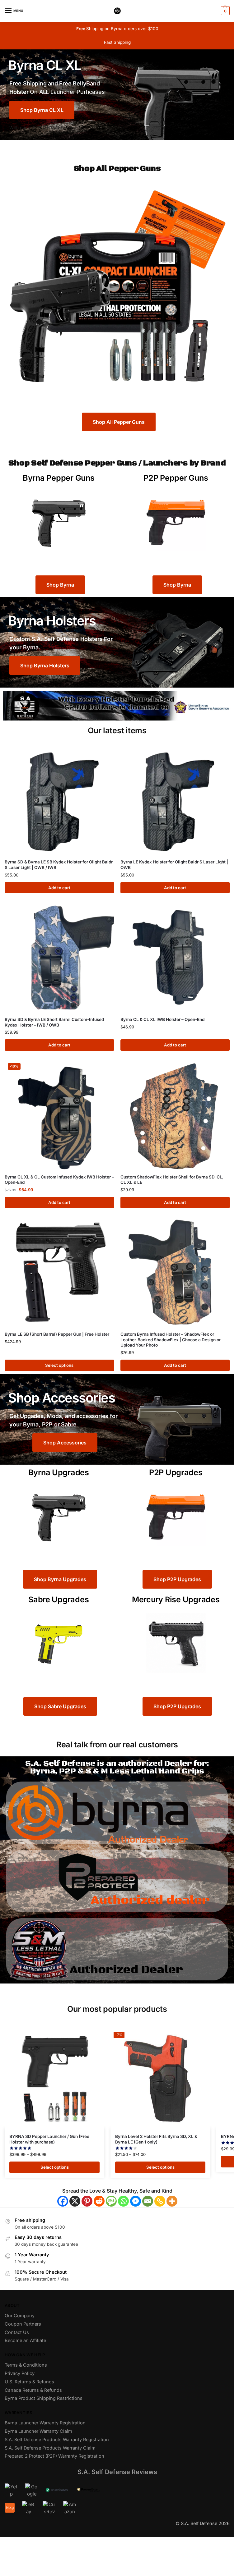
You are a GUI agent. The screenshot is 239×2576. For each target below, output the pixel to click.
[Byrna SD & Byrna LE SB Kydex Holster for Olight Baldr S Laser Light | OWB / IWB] (59, 800)
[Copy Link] (160, 2201)
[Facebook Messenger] (136, 2201)
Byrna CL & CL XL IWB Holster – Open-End (162, 1019)
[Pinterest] (87, 2201)
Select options (59, 1365)
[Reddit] (99, 2201)
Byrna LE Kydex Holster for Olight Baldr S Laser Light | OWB (174, 865)
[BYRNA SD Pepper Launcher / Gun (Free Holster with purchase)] (54, 2078)
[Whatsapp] (123, 2201)
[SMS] (111, 2201)
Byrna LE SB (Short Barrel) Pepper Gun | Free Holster (57, 1334)
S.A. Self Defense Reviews (117, 2472)
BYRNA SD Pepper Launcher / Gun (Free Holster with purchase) (49, 2139)
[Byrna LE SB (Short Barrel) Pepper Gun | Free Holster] (59, 1272)
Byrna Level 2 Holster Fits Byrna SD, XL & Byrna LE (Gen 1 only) (156, 2139)
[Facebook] (63, 2201)
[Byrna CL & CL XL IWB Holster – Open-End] (175, 957)
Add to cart (59, 888)
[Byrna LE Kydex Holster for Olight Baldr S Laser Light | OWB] (175, 800)
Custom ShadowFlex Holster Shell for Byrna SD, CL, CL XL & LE (172, 1180)
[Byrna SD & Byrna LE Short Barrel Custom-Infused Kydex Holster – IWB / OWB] (59, 957)
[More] (172, 2201)
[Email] (148, 2201)
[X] (75, 2201)
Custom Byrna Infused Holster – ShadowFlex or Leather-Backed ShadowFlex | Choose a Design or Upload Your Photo (171, 1340)
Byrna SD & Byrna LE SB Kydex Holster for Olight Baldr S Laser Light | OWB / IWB (59, 865)
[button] (225, 11)
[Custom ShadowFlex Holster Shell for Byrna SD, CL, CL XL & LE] (175, 1115)
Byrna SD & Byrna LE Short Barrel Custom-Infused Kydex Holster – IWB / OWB (54, 1022)
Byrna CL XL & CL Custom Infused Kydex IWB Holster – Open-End (59, 1180)
